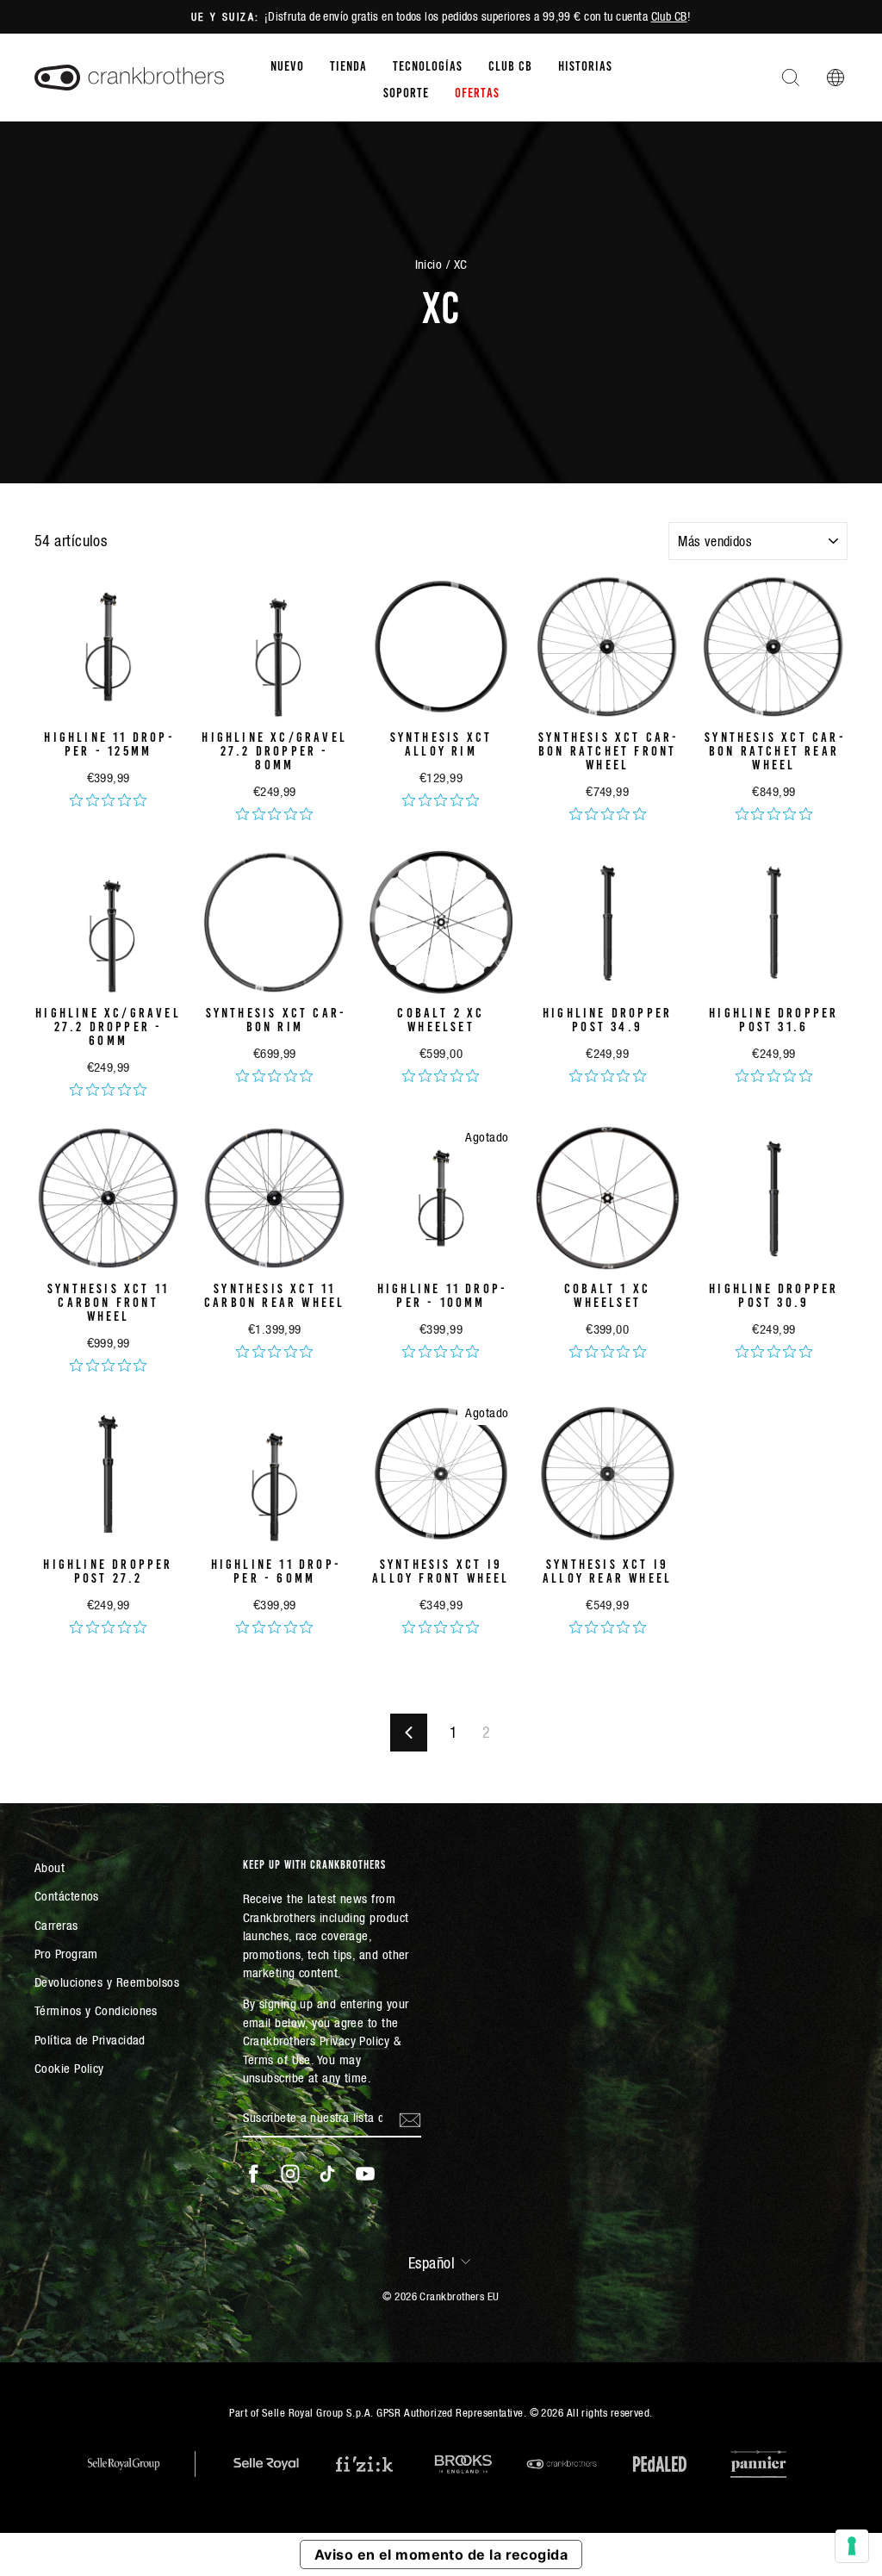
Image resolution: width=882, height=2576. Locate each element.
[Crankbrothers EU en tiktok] (327, 2174)
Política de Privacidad (90, 2040)
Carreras (56, 1925)
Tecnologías (428, 65)
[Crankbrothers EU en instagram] (290, 2174)
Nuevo (287, 65)
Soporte (406, 91)
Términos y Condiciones (96, 2010)
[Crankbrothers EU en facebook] (253, 2174)
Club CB (669, 16)
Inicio (429, 264)
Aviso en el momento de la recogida (441, 2554)
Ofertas (477, 91)
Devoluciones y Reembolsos (107, 1982)
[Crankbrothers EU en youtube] (365, 2174)
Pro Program (66, 1954)
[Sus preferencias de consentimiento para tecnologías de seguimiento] (852, 2546)
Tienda (348, 65)
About (50, 1867)
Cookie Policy (69, 2068)
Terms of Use (277, 2060)
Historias (585, 65)
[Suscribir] (410, 2119)
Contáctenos (67, 1896)
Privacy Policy (354, 2041)
